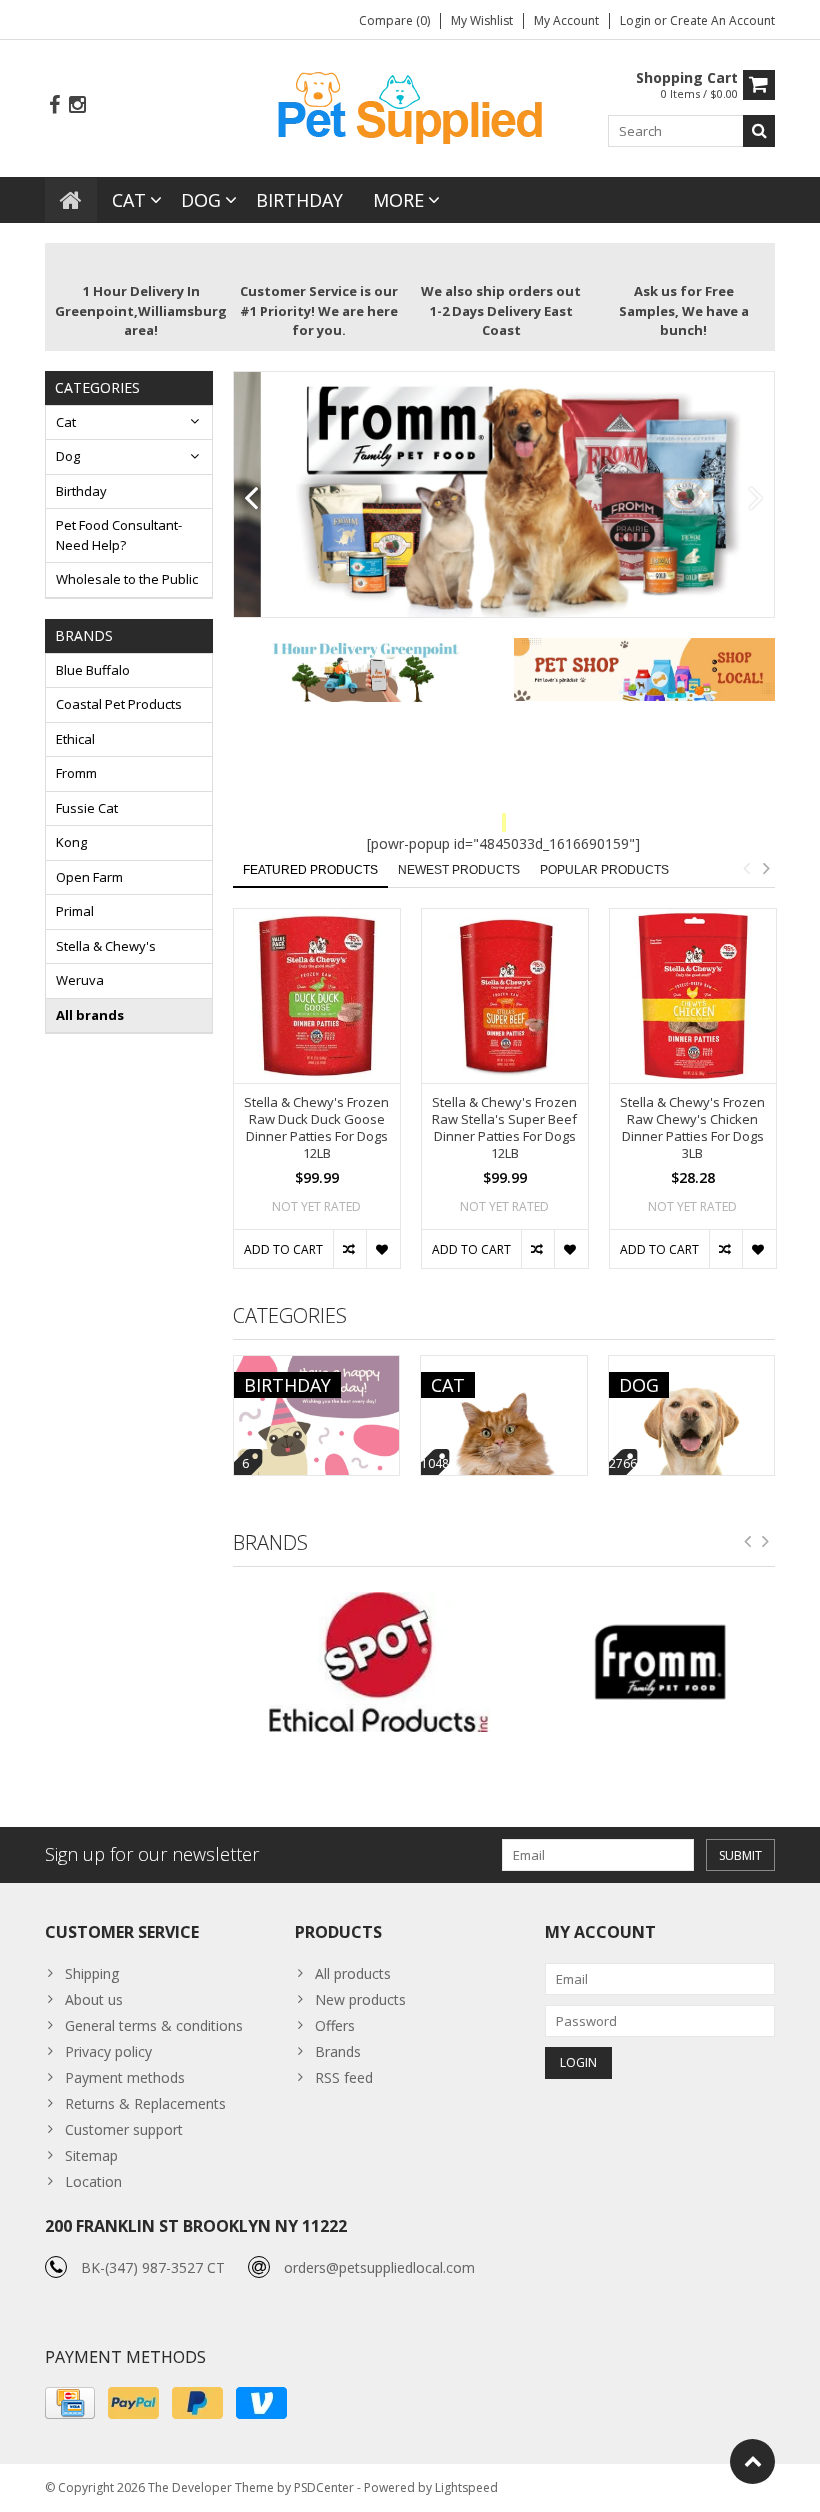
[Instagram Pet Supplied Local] (77, 105)
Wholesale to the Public (127, 579)
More (398, 200)
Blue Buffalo (93, 670)
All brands (90, 1015)
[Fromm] (644, 1662)
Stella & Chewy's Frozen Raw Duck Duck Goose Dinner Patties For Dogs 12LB (316, 1128)
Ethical (75, 739)
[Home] (71, 200)
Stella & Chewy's (106, 946)
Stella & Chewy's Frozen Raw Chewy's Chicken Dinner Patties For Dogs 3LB (692, 1128)
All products (353, 1973)
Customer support (124, 2129)
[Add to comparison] (349, 1249)
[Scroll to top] (752, 2461)
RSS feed (344, 2077)
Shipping (92, 1973)
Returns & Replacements (145, 2103)
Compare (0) (394, 20)
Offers (335, 2025)
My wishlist (482, 20)
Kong (71, 842)
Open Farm (89, 877)
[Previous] (251, 499)
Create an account (722, 20)
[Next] (756, 499)
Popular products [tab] (604, 870)
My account (566, 20)
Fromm (76, 773)
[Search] (759, 131)
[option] (317, 1099)
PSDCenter (324, 2487)
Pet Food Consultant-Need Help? (119, 535)
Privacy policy (108, 2051)
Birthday (299, 200)
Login (637, 20)
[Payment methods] (70, 2403)
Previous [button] (746, 868)
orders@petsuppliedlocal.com (379, 2267)
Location (93, 2181)
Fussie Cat (87, 808)
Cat (129, 200)
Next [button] (766, 868)
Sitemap (91, 2155)
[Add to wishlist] (382, 1249)
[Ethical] (363, 1662)
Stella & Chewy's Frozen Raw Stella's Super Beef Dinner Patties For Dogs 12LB (504, 1128)
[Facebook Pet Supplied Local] (54, 105)
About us (94, 1999)
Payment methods (125, 2077)
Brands (338, 2051)
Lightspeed (466, 2487)
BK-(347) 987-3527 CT (153, 2267)
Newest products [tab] (459, 870)
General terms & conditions (154, 2025)
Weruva (80, 980)
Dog (201, 200)
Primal (75, 911)
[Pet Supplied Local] (410, 105)
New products (360, 1999)
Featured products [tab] (310, 870)
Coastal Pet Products (119, 704)
